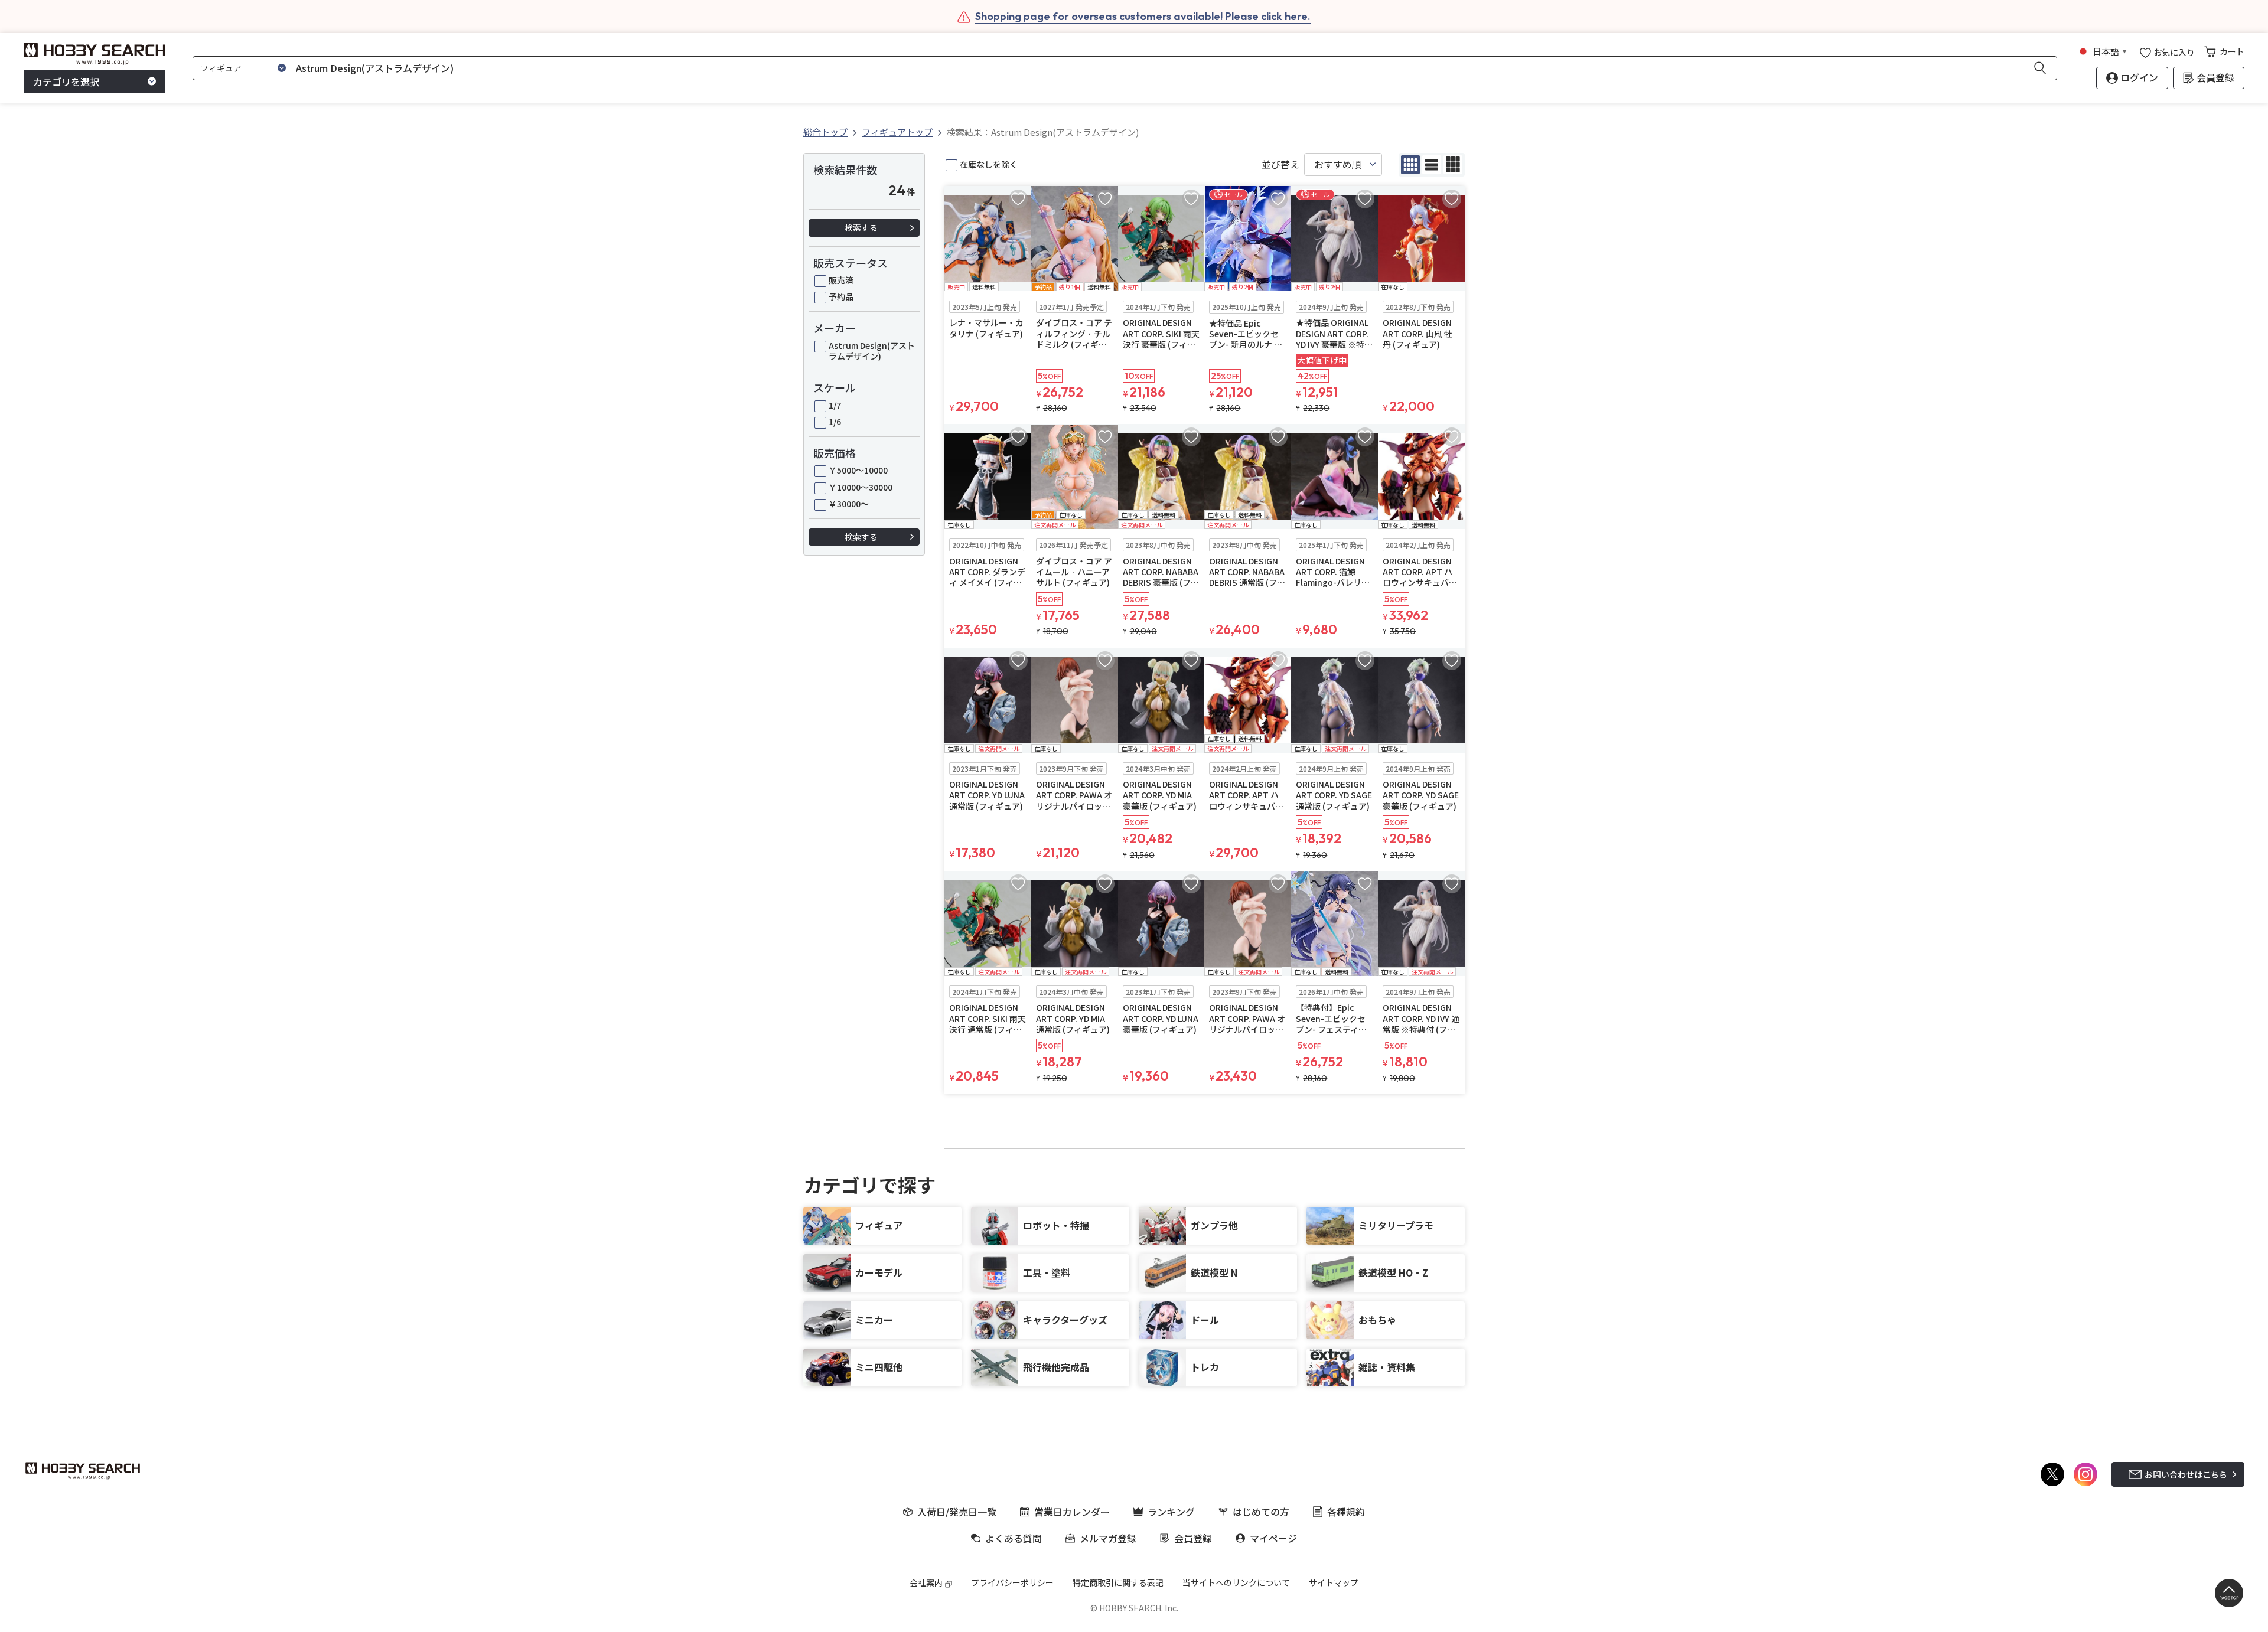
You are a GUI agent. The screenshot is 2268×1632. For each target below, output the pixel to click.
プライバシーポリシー (1012, 1582)
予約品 (841, 296)
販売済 (841, 280)
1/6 (835, 422)
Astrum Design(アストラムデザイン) (872, 351)
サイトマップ (1334, 1582)
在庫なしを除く (989, 164)
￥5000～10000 (858, 470)
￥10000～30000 (861, 487)
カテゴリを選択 (66, 81)
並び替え (1280, 164)
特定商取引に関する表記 (1118, 1582)
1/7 (835, 405)
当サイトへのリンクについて (1236, 1582)
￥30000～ (849, 504)
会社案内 (926, 1582)
